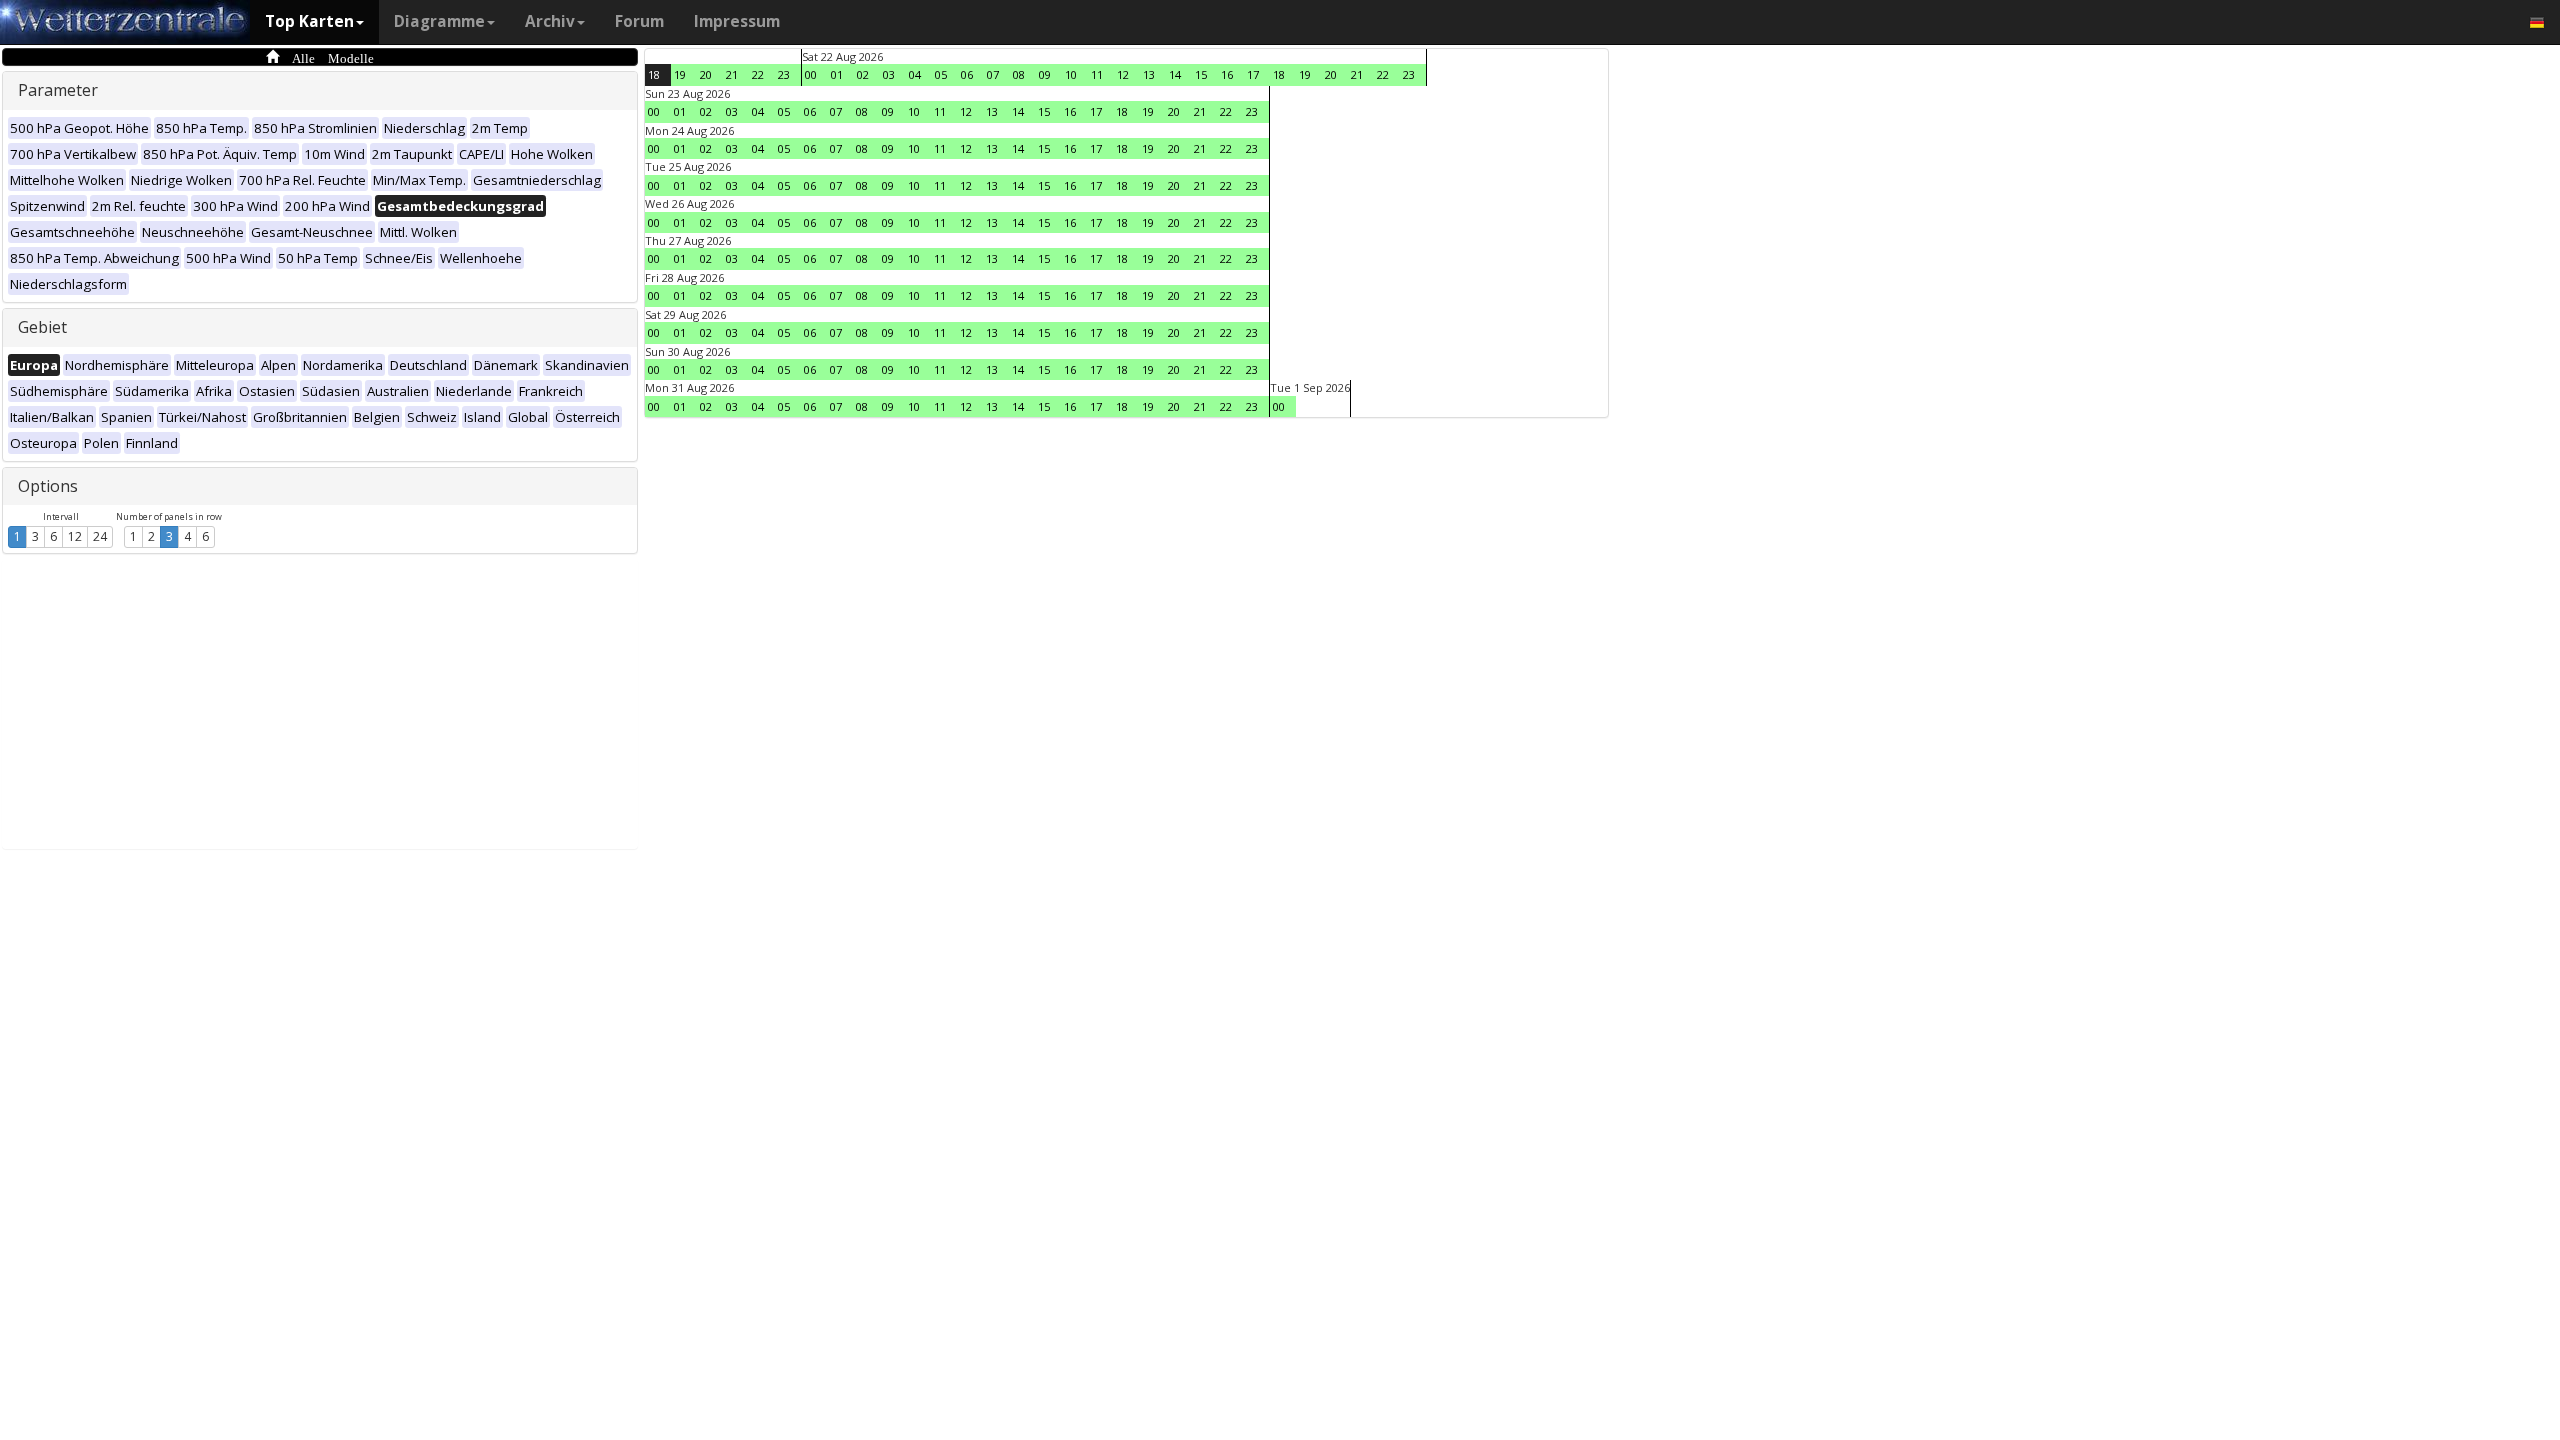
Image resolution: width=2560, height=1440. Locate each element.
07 (993, 74)
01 (837, 74)
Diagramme (439, 21)
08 (1019, 74)
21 (732, 74)
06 (967, 74)
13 (1149, 74)
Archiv (550, 21)
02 (863, 74)
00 (811, 74)
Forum (639, 21)
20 (706, 74)
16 (1227, 74)
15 (1201, 74)
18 (654, 74)
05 (941, 74)
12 (75, 536)
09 (1045, 74)
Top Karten (309, 21)
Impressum (737, 21)
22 (758, 74)
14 (1175, 74)
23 (784, 74)
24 (100, 536)
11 (1097, 74)
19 (680, 74)
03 (889, 74)
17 (1253, 74)
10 (1071, 74)
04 (915, 74)
